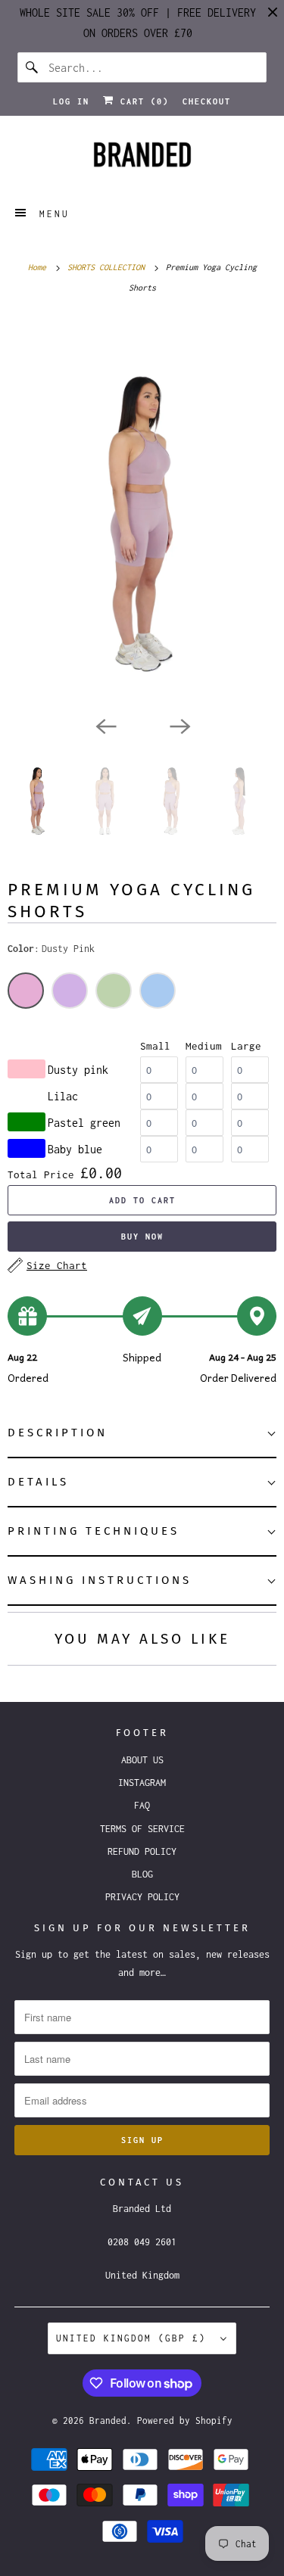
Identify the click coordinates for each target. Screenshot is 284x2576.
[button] (142, 1434)
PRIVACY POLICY (142, 1897)
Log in (71, 101)
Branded (108, 2420)
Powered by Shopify (185, 2420)
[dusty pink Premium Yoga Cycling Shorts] (142, 512)
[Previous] (105, 725)
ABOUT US (142, 1760)
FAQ (142, 1805)
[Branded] (142, 159)
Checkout (207, 101)
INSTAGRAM (142, 1783)
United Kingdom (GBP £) (134, 2338)
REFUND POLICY (142, 1851)
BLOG (142, 1874)
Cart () (142, 101)
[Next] (179, 725)
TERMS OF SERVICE (142, 1829)
